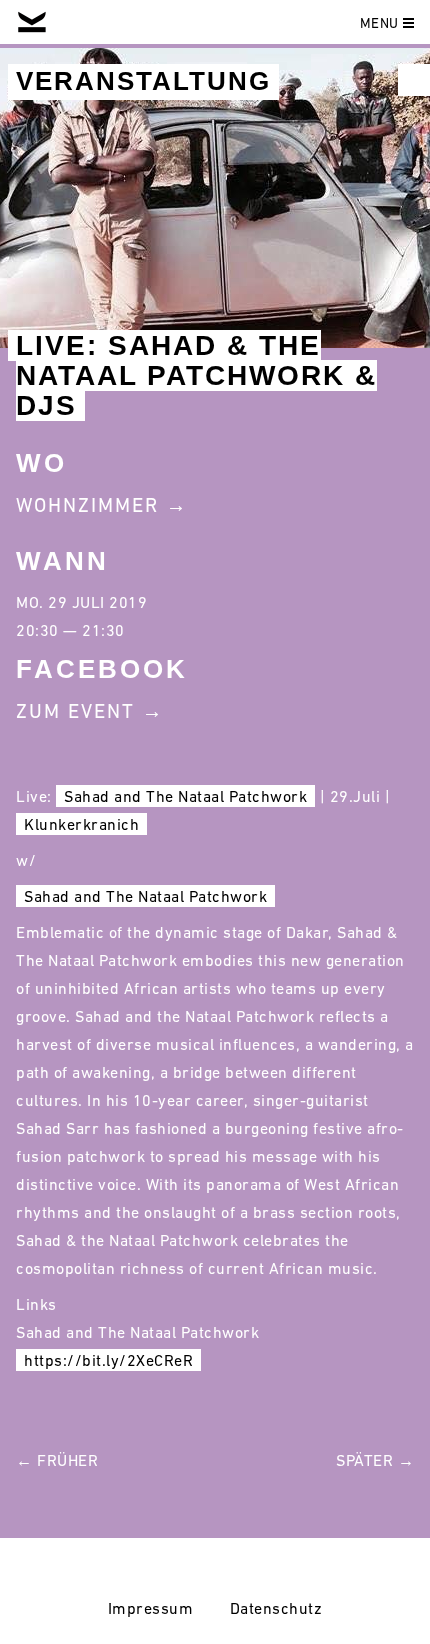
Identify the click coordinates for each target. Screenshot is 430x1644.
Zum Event (75, 711)
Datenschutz (276, 1608)
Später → (375, 1460)
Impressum (151, 1608)
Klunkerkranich (81, 824)
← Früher (57, 1460)
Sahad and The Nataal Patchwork (185, 796)
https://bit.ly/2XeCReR (108, 1360)
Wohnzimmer (87, 505)
